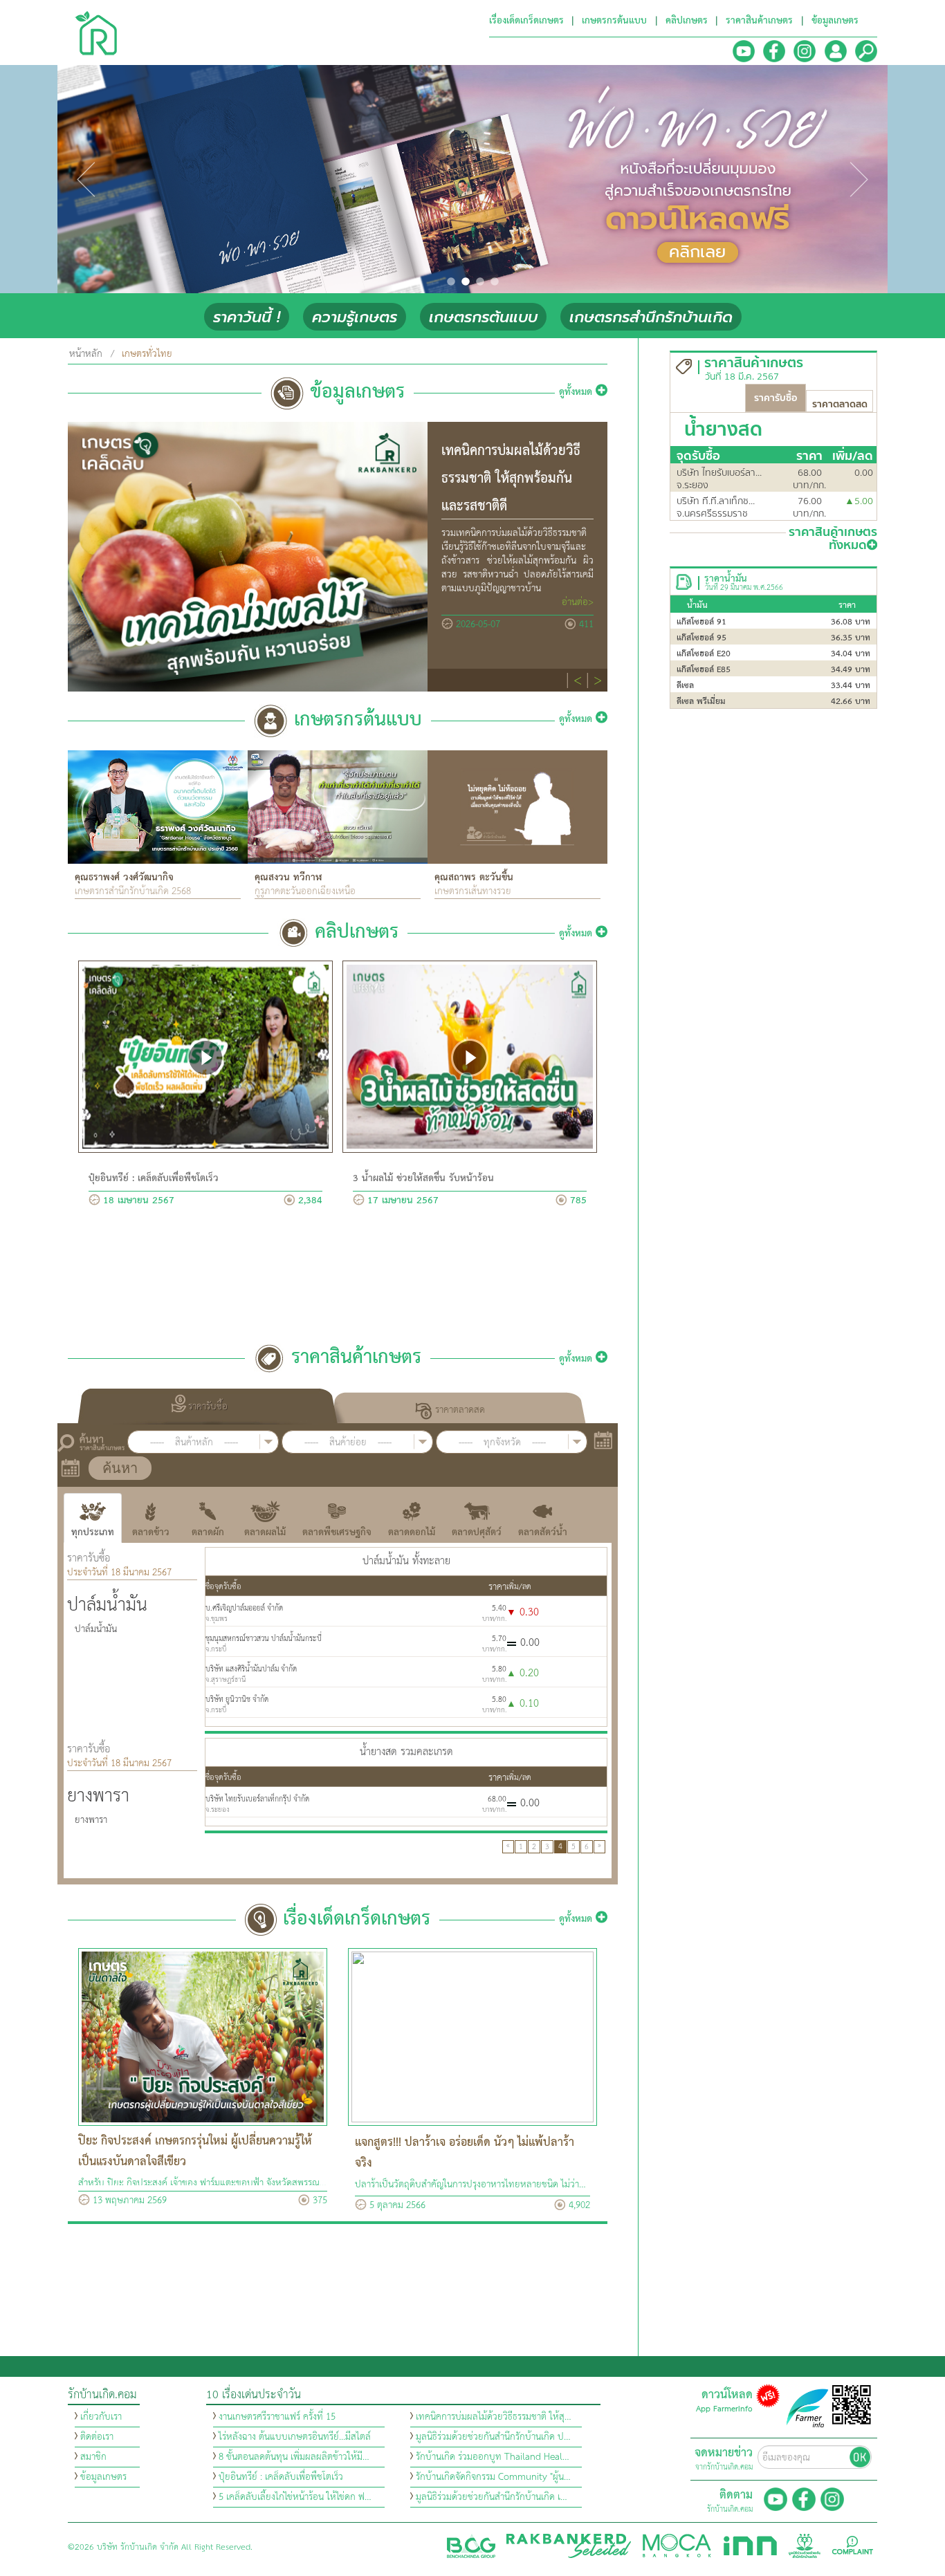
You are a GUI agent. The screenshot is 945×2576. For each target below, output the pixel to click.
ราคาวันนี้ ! (247, 317)
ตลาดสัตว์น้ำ (543, 1532)
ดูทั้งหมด (577, 392)
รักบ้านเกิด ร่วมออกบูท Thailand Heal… (493, 2457)
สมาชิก (93, 2457)
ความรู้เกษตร (355, 317)
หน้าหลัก (86, 354)
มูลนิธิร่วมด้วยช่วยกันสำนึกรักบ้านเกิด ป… (493, 2437)
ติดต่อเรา (97, 2437)
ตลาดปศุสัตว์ (477, 1532)
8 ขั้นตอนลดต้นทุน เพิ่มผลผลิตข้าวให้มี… (294, 2457)
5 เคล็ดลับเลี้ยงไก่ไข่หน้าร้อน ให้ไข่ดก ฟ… (295, 2497)
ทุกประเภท (93, 1532)
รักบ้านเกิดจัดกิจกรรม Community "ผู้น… (493, 2477)
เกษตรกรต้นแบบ (483, 317)
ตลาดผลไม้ (265, 1532)
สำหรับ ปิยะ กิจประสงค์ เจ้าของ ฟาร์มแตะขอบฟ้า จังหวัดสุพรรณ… (202, 2183)
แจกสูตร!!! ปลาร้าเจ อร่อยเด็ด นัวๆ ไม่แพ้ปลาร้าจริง (465, 2153)
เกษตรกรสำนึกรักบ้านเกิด (651, 317)
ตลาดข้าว (151, 1532)
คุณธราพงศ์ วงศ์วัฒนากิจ (124, 878)
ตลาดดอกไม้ (412, 1532)
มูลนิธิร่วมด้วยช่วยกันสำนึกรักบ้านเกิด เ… (492, 2497)
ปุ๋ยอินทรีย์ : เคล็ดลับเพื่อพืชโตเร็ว (154, 1178)
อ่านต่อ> (578, 602)
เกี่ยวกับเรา (101, 2417)
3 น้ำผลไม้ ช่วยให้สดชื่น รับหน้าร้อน (423, 1178)
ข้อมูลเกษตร (103, 2477)
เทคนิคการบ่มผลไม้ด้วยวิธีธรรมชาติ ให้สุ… (494, 2417)
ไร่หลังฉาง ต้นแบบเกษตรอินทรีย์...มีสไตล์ (295, 2437)
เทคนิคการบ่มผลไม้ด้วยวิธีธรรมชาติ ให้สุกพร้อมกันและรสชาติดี (511, 479)
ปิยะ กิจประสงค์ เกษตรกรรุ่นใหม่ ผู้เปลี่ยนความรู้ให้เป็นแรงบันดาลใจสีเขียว (195, 2152)
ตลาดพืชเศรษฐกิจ (337, 1532)
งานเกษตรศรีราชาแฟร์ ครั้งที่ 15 (277, 2417)
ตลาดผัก (208, 1532)
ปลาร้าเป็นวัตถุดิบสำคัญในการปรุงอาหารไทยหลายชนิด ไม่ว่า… (470, 2185)
